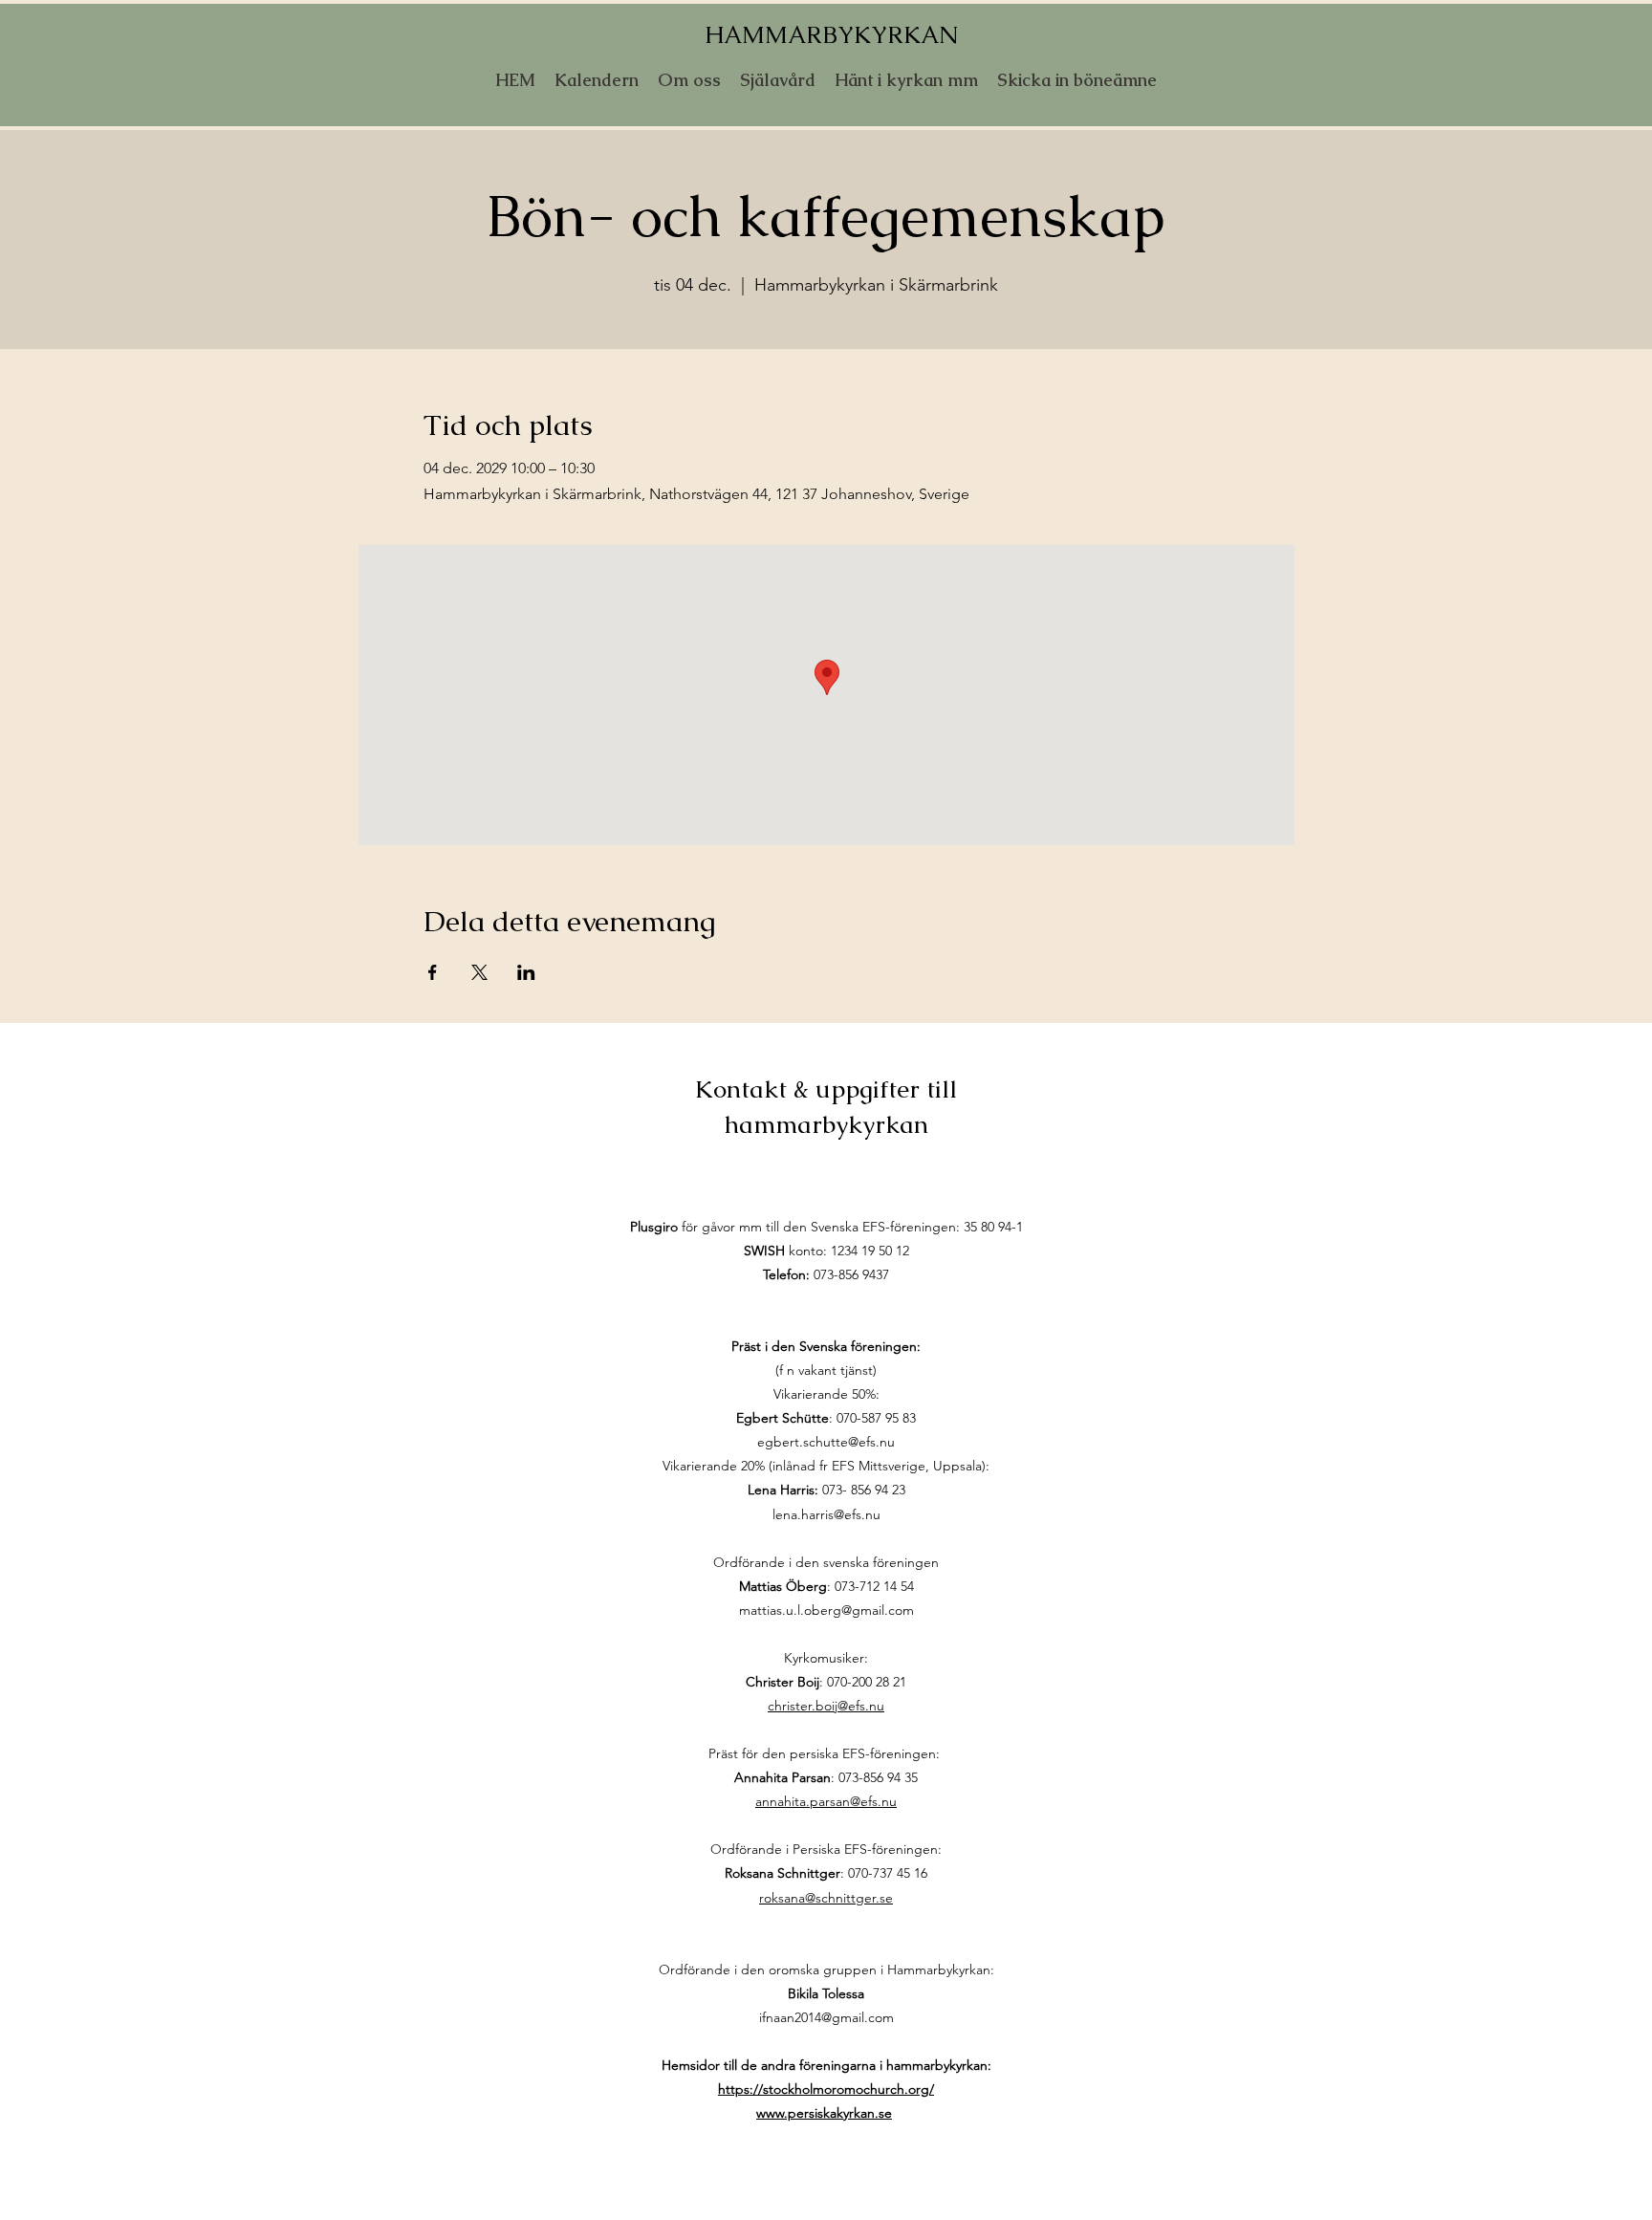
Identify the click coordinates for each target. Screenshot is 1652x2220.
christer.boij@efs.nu (826, 1706)
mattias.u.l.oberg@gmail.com (826, 1610)
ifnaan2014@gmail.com (826, 2017)
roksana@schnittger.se (826, 1898)
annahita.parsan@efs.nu (826, 1801)
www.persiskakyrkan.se (824, 2113)
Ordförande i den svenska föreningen (826, 1562)
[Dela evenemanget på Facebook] (433, 972)
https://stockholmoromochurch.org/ (826, 2089)
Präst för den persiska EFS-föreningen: (826, 1753)
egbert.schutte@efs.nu (826, 1442)
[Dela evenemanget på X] (479, 972)
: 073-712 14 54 (826, 1586)
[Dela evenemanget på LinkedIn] (526, 972)
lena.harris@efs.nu (826, 1514)
